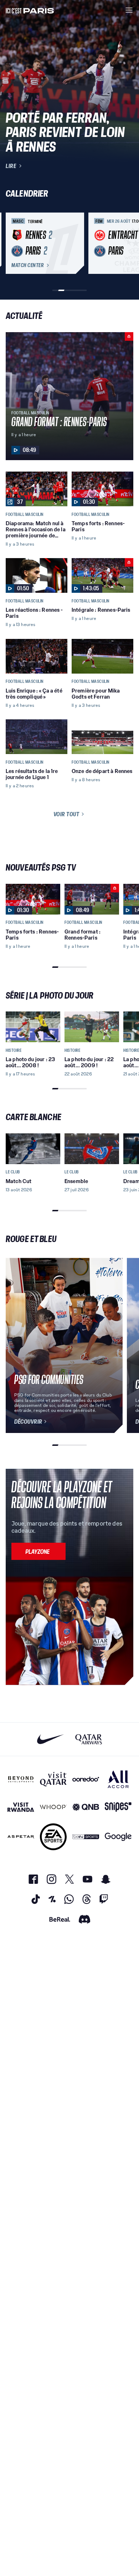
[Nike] (50, 1739)
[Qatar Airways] (89, 1739)
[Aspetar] (21, 1837)
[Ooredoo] (86, 1779)
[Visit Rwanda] (21, 1807)
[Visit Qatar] (53, 1779)
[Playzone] (38, 1551)
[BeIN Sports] (86, 1837)
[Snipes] (118, 1807)
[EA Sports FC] (53, 1837)
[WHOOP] (53, 1807)
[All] (118, 1779)
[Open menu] (129, 10)
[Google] (118, 1837)
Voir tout (66, 814)
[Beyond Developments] (21, 1779)
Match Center (27, 265)
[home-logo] (30, 10)
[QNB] (86, 1807)
